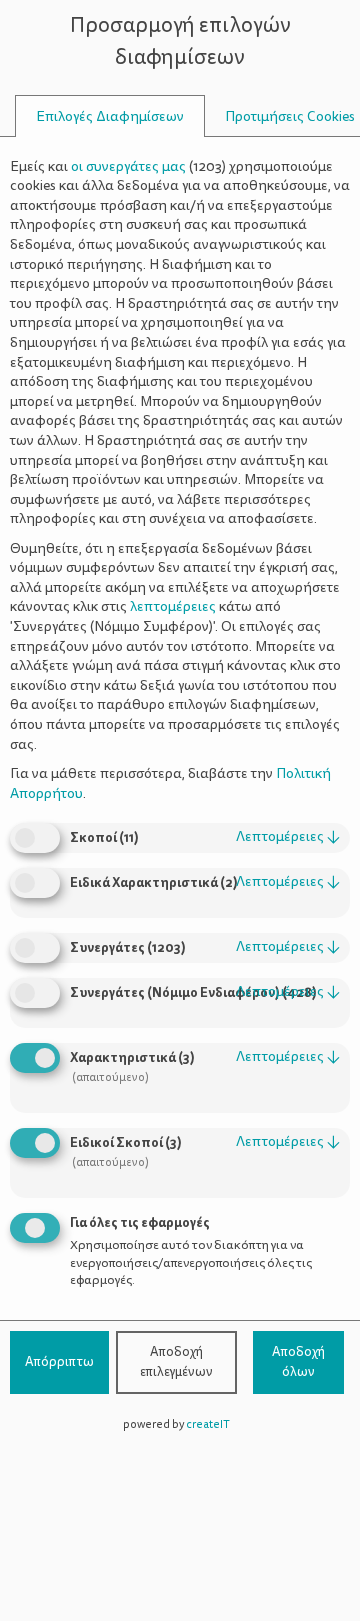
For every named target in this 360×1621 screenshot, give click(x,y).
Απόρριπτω (59, 1362)
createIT (208, 1424)
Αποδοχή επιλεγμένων (176, 1362)
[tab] (110, 116)
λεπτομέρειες (288, 836)
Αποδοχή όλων (298, 1362)
